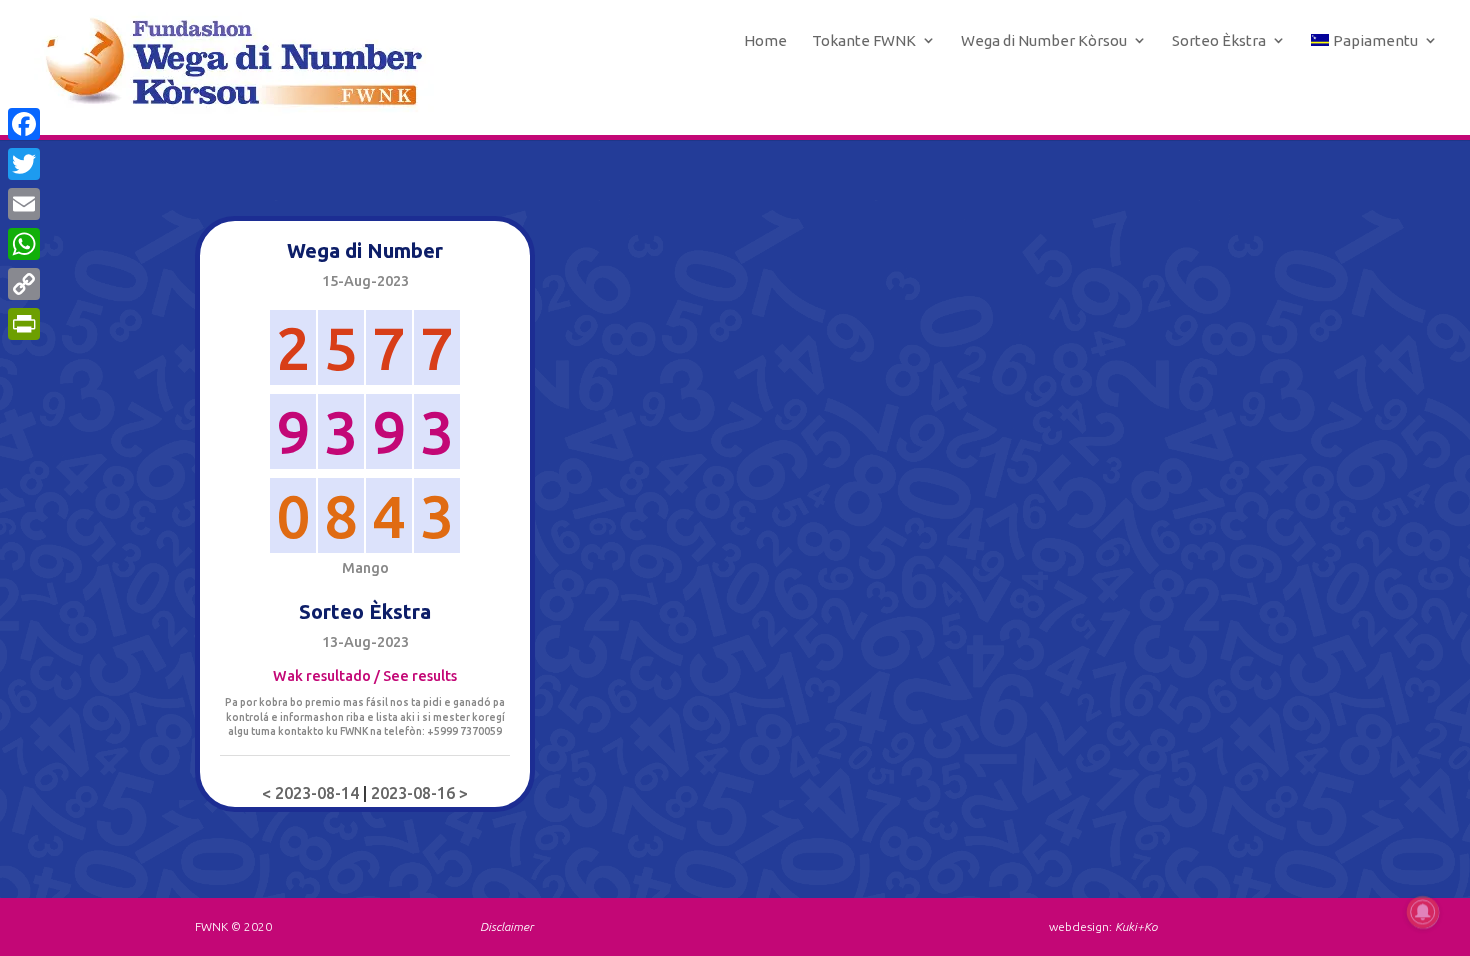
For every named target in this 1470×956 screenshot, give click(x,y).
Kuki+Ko (1136, 926)
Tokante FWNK (864, 41)
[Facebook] (24, 124)
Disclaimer (506, 926)
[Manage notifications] (1423, 912)
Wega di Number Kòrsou (1044, 41)
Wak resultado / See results (365, 676)
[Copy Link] (24, 284)
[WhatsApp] (24, 244)
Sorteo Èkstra (1219, 41)
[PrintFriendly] (24, 324)
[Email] (24, 204)
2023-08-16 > (419, 793)
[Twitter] (24, 164)
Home (765, 41)
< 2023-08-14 (312, 793)
